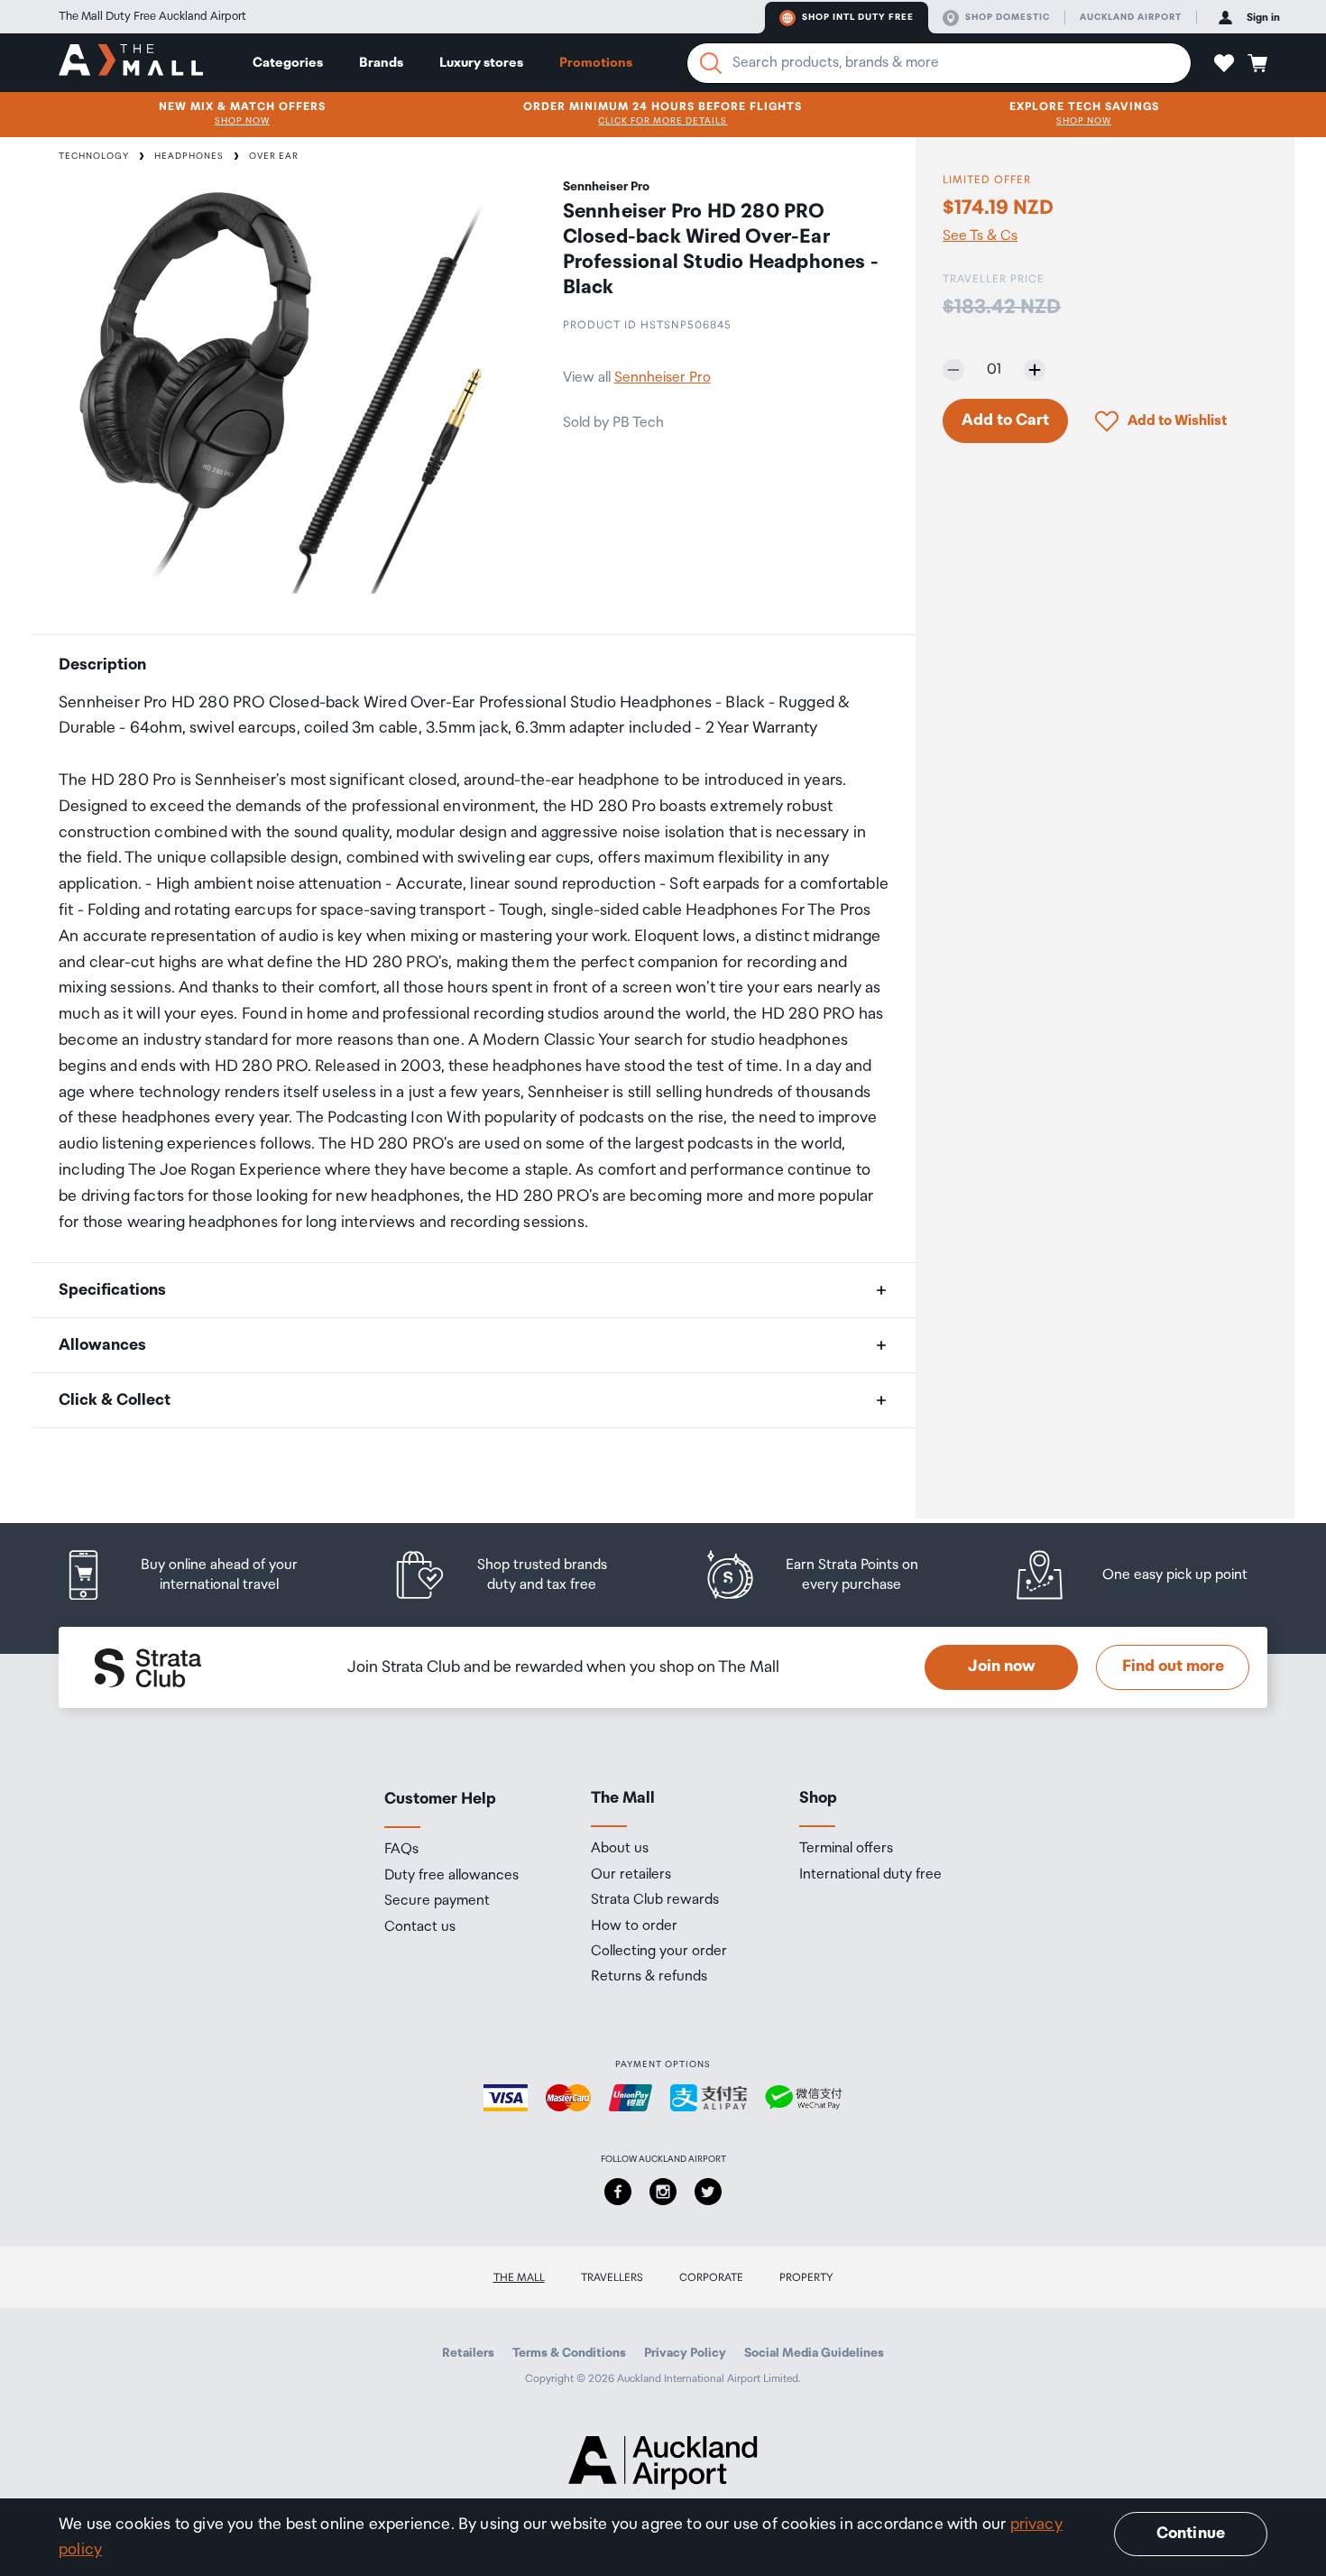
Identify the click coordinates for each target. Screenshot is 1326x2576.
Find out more (1173, 1667)
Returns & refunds (649, 1977)
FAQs (401, 1850)
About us (620, 1849)
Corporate (711, 2278)
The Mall (519, 2278)
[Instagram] (663, 2192)
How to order (634, 1926)
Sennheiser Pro (663, 378)
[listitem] (198, 1575)
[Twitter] (708, 2192)
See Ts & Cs (980, 236)
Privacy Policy (685, 2353)
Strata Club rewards (655, 1900)
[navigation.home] (131, 62)
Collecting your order (659, 1952)
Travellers (612, 2278)
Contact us (420, 1927)
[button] (1224, 63)
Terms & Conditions (569, 2353)
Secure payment (437, 1901)
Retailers (468, 2353)
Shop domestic (1008, 17)
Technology (94, 156)
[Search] (711, 63)
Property (806, 2278)
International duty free (870, 1875)
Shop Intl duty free (858, 17)
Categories (288, 63)
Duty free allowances (451, 1876)
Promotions (596, 63)
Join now (1002, 1667)
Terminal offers (846, 1849)
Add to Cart (1005, 420)
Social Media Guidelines (814, 2353)
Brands (381, 63)
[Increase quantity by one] (1035, 370)
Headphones (189, 156)
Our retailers (631, 1875)
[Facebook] (618, 2192)
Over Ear (274, 156)
